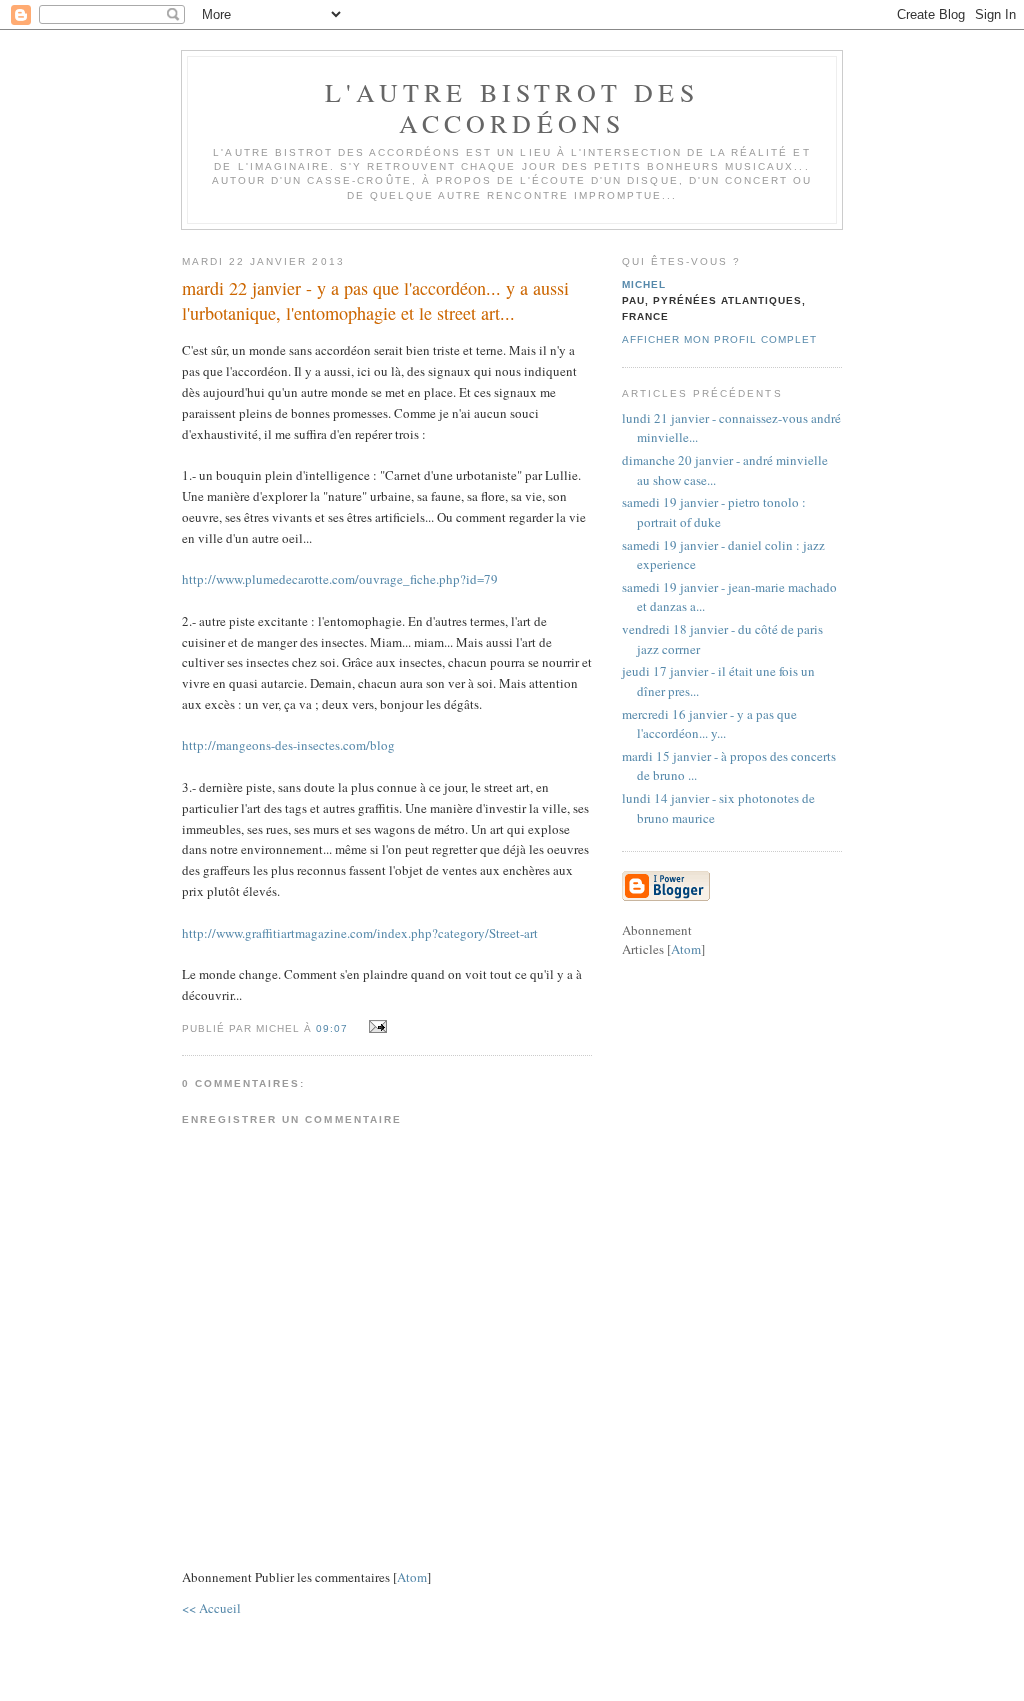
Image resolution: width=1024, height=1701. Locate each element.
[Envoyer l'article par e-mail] (374, 1027)
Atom (412, 1577)
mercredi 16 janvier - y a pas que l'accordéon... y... (709, 724)
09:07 (334, 1028)
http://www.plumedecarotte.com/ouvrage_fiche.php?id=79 (340, 579)
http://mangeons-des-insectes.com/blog (288, 745)
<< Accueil (211, 1608)
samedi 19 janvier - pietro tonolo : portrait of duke (714, 512)
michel (644, 284)
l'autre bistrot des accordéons (512, 107)
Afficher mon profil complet (719, 339)
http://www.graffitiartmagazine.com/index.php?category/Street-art (360, 933)
